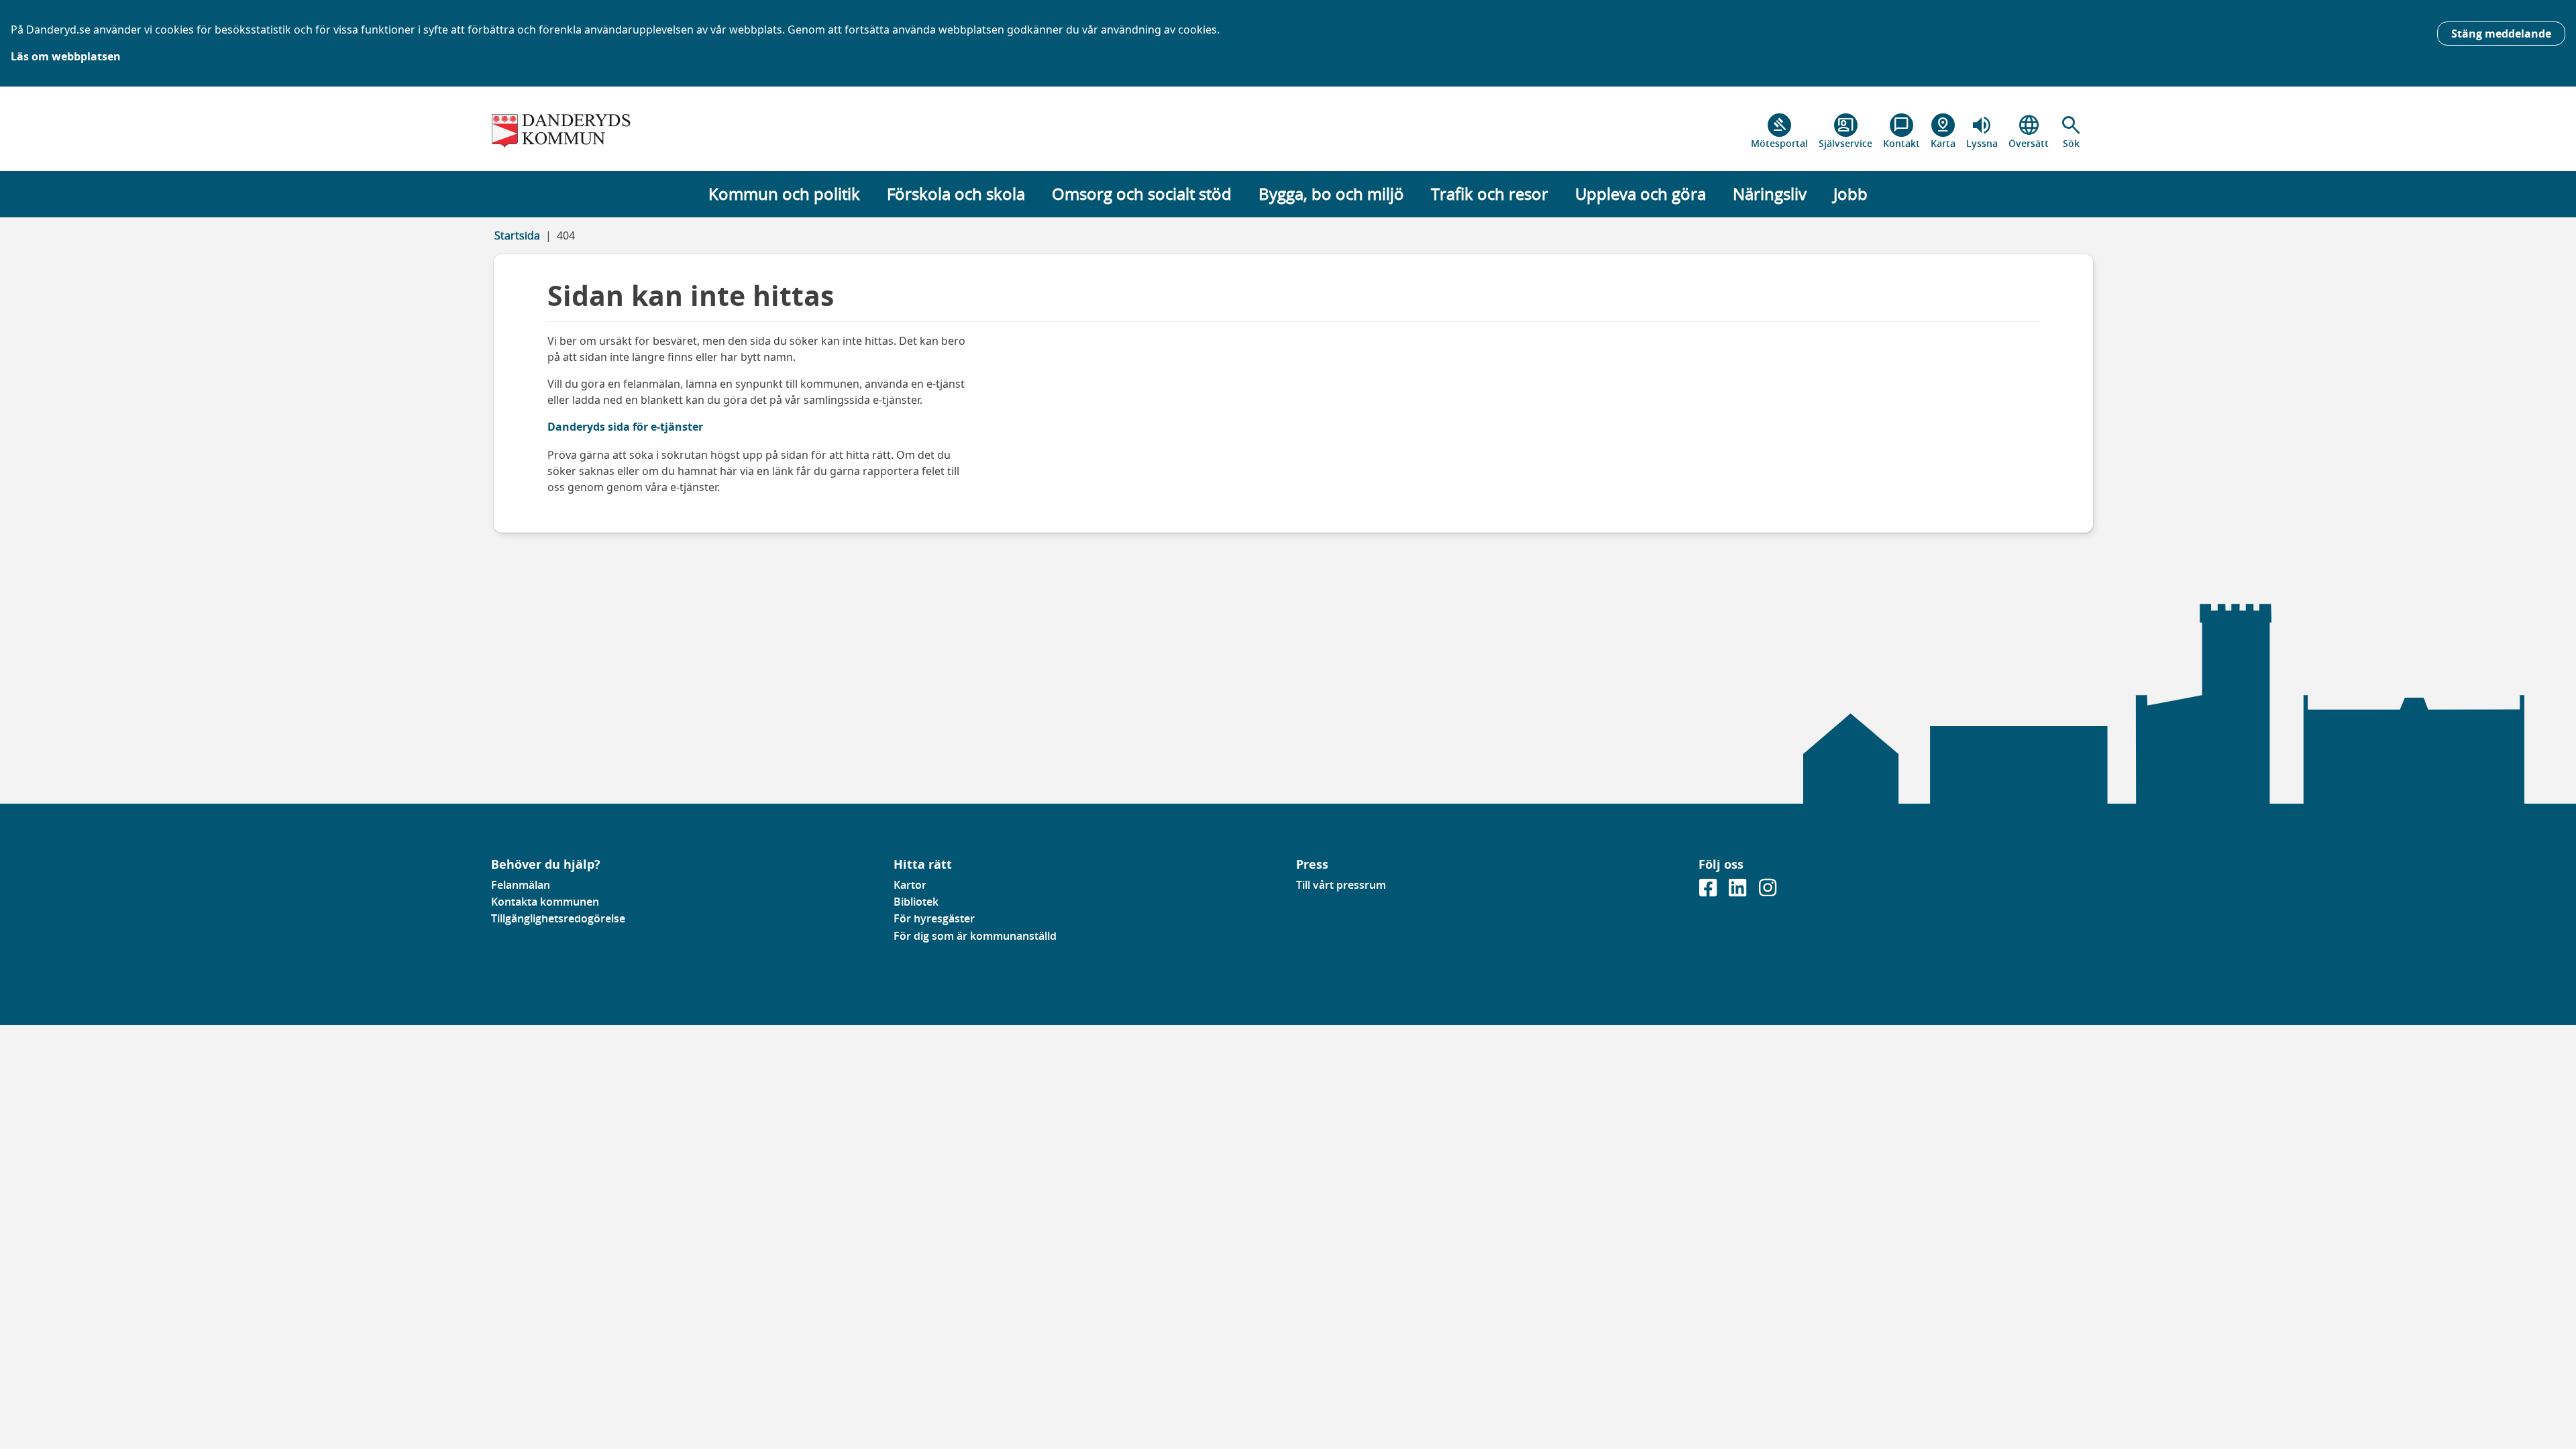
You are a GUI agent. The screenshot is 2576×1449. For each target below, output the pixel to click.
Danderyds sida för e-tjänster (625, 427)
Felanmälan (521, 885)
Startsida (517, 235)
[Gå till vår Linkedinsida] (1739, 892)
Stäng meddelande (2501, 34)
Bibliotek (916, 902)
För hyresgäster (934, 918)
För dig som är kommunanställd (975, 936)
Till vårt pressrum (1341, 885)
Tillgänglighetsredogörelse (558, 918)
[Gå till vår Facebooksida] (1709, 892)
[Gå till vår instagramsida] (1768, 892)
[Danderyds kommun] (684, 131)
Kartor (910, 885)
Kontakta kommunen (545, 902)
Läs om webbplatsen (66, 56)
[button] (2071, 131)
